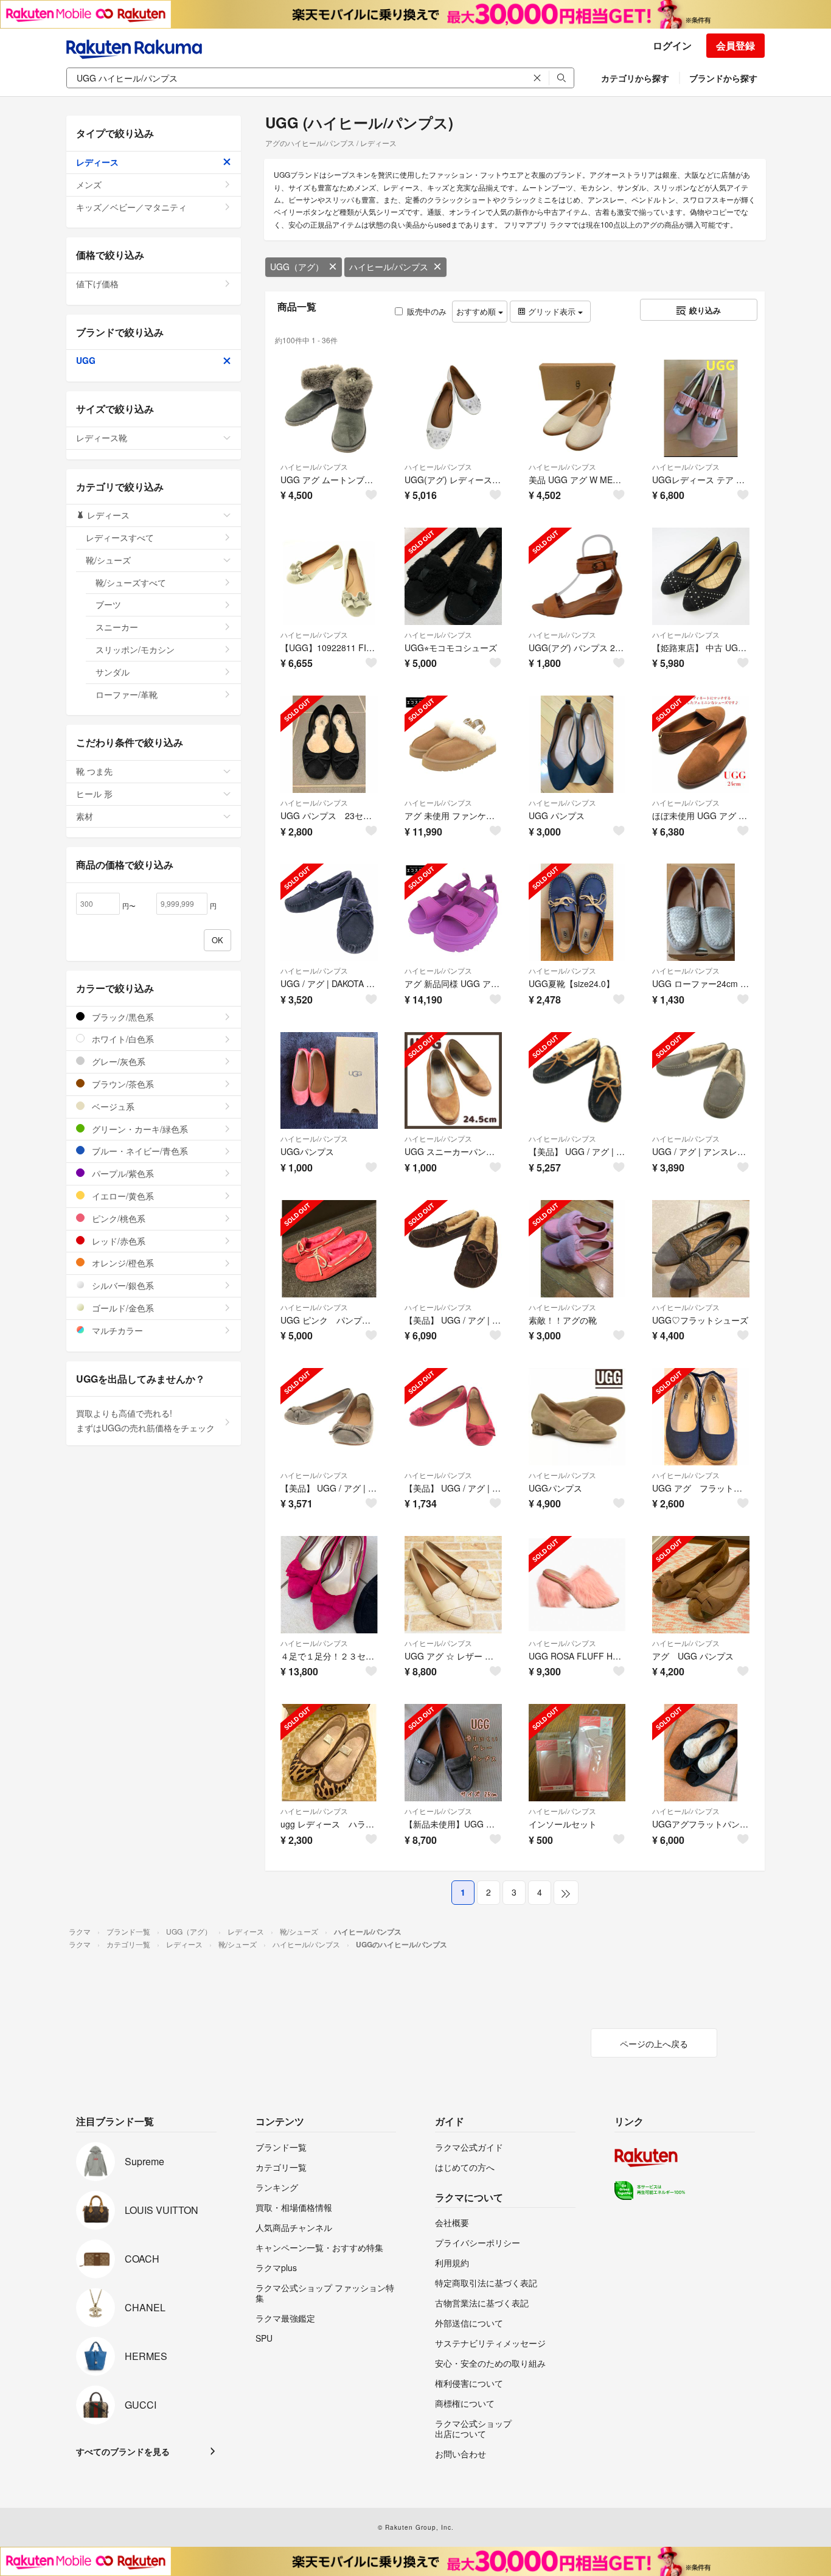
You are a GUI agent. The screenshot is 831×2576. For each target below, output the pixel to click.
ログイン (672, 45)
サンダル (113, 672)
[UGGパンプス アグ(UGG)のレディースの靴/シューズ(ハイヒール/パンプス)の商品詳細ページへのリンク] (329, 1081)
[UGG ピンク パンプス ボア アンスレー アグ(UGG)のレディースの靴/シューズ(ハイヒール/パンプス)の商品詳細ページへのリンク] (329, 1249)
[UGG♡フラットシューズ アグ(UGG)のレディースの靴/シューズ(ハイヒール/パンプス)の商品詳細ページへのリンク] (701, 1249)
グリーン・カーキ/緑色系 (139, 1129)
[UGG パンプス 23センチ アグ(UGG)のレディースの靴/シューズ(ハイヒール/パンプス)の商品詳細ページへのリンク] (329, 744)
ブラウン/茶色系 (122, 1084)
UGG (86, 360)
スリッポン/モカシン (135, 649)
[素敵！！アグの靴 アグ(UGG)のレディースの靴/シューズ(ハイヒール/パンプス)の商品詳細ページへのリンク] (577, 1249)
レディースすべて (120, 537)
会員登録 (735, 45)
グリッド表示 (552, 311)
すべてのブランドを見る (123, 2451)
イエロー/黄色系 (122, 1196)
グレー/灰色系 (117, 1061)
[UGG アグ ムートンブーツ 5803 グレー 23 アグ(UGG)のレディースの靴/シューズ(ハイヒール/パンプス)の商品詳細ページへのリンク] (329, 408)
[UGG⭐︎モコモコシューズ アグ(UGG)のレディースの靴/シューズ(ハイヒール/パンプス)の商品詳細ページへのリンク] (453, 576)
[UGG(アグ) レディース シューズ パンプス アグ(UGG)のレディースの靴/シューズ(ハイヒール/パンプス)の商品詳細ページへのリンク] (453, 408)
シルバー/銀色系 (122, 1285)
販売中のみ (427, 311)
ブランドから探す (723, 78)
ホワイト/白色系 (122, 1039)
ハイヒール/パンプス (389, 267)
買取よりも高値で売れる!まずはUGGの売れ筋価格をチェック (145, 1420)
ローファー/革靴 (127, 694)
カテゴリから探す (635, 78)
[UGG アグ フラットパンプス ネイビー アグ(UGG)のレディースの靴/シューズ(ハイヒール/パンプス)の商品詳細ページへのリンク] (701, 1417)
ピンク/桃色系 (117, 1218)
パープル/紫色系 (122, 1173)
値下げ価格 (97, 284)
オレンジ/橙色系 (122, 1263)
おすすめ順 (477, 311)
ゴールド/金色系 (122, 1308)
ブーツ (108, 604)
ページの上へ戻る (654, 2044)
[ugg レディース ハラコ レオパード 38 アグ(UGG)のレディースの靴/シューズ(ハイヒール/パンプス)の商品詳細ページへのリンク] (329, 1753)
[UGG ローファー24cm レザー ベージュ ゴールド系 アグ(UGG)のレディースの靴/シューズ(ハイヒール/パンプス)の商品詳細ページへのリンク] (701, 912)
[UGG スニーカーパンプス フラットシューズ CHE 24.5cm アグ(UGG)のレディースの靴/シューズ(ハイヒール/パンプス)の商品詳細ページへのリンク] (453, 1081)
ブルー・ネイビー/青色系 (139, 1151)
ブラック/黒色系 (122, 1017)
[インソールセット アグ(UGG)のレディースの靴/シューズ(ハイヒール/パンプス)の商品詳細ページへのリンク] (577, 1753)
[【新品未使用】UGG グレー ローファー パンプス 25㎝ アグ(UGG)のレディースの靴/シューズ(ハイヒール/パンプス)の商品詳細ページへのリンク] (453, 1753)
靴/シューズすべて (131, 582)
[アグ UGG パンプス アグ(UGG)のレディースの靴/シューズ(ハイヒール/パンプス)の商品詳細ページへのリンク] (701, 1585)
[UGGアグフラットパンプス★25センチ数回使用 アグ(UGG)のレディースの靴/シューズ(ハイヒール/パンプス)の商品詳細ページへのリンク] (701, 1753)
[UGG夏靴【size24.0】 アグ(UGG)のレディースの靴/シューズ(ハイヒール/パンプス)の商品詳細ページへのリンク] (577, 912)
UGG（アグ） (297, 267)
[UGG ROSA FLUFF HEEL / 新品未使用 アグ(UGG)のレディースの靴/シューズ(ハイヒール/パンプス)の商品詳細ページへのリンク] (577, 1585)
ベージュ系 (112, 1106)
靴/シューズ (108, 560)
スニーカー (117, 627)
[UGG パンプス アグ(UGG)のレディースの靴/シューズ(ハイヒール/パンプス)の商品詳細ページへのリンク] (577, 744)
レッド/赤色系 (117, 1241)
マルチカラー (116, 1330)
